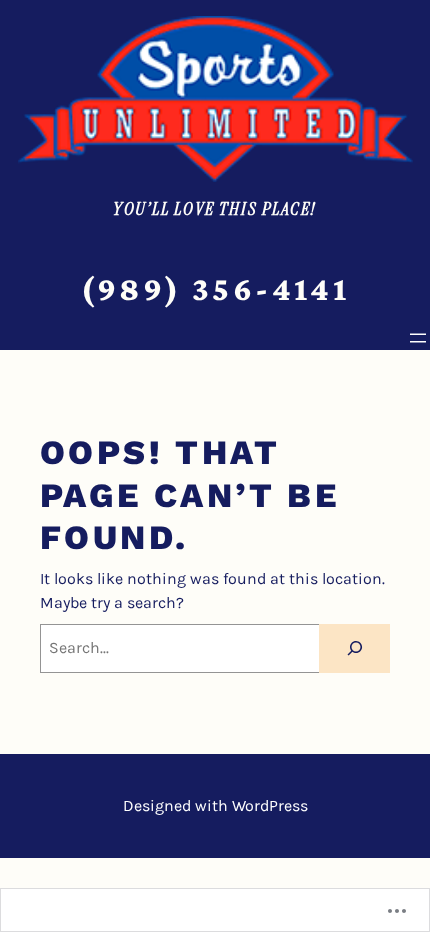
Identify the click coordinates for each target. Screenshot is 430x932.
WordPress (270, 805)
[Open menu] (418, 338)
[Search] (354, 648)
